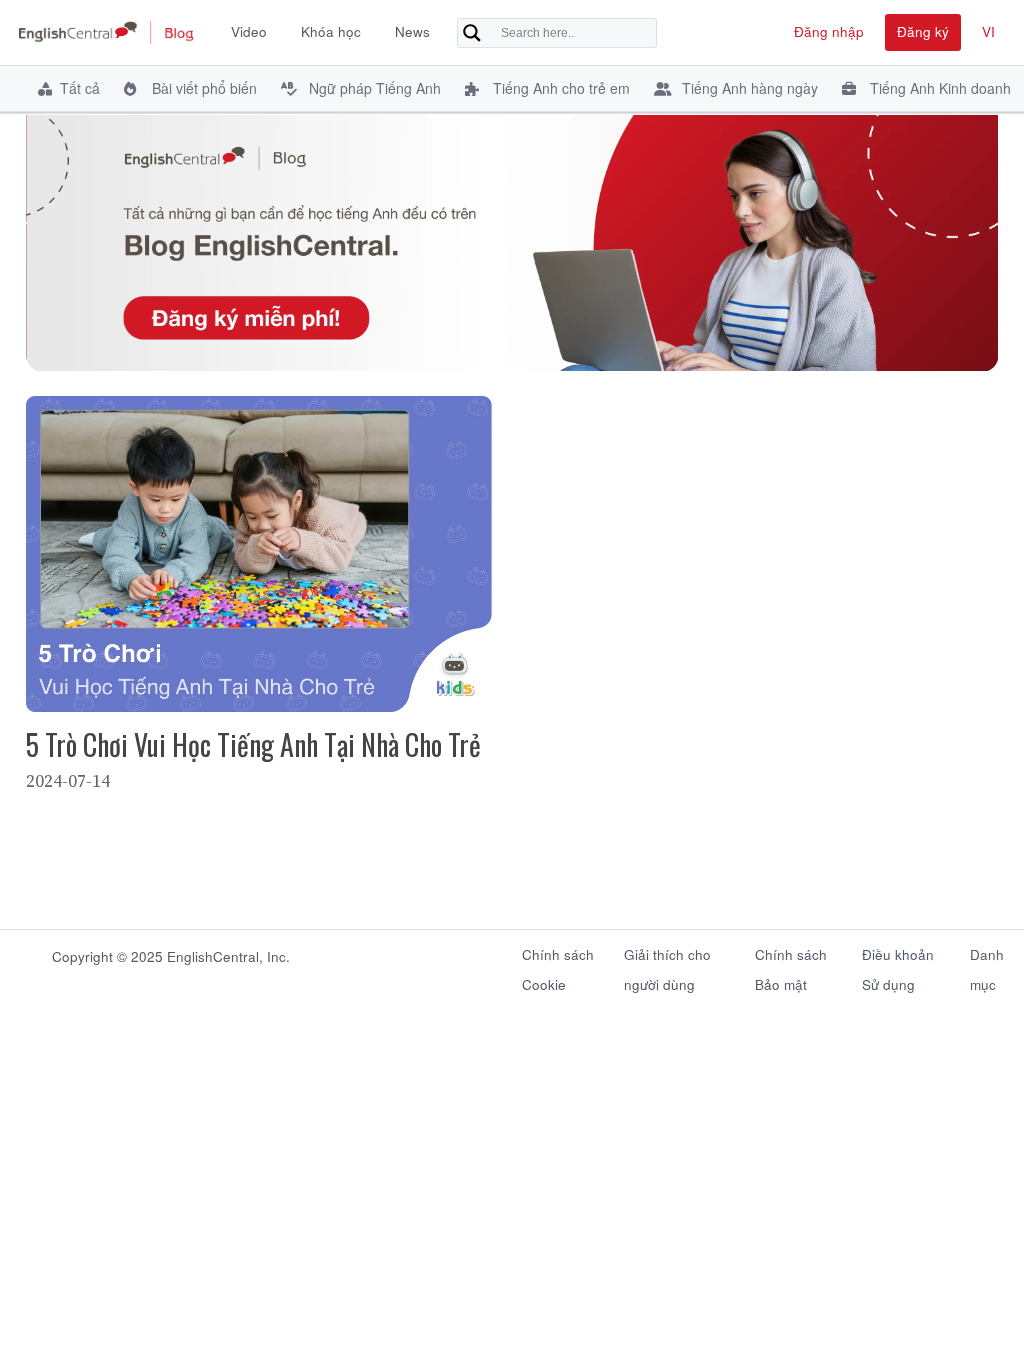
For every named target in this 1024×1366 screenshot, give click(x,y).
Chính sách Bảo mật (791, 964)
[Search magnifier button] (472, 33)
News (412, 31)
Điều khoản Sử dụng (898, 964)
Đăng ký (923, 31)
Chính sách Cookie (558, 964)
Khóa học (331, 31)
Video (249, 31)
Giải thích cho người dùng (667, 964)
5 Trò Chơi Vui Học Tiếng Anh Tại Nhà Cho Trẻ (253, 744)
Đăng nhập (829, 31)
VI (988, 31)
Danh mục (987, 964)
